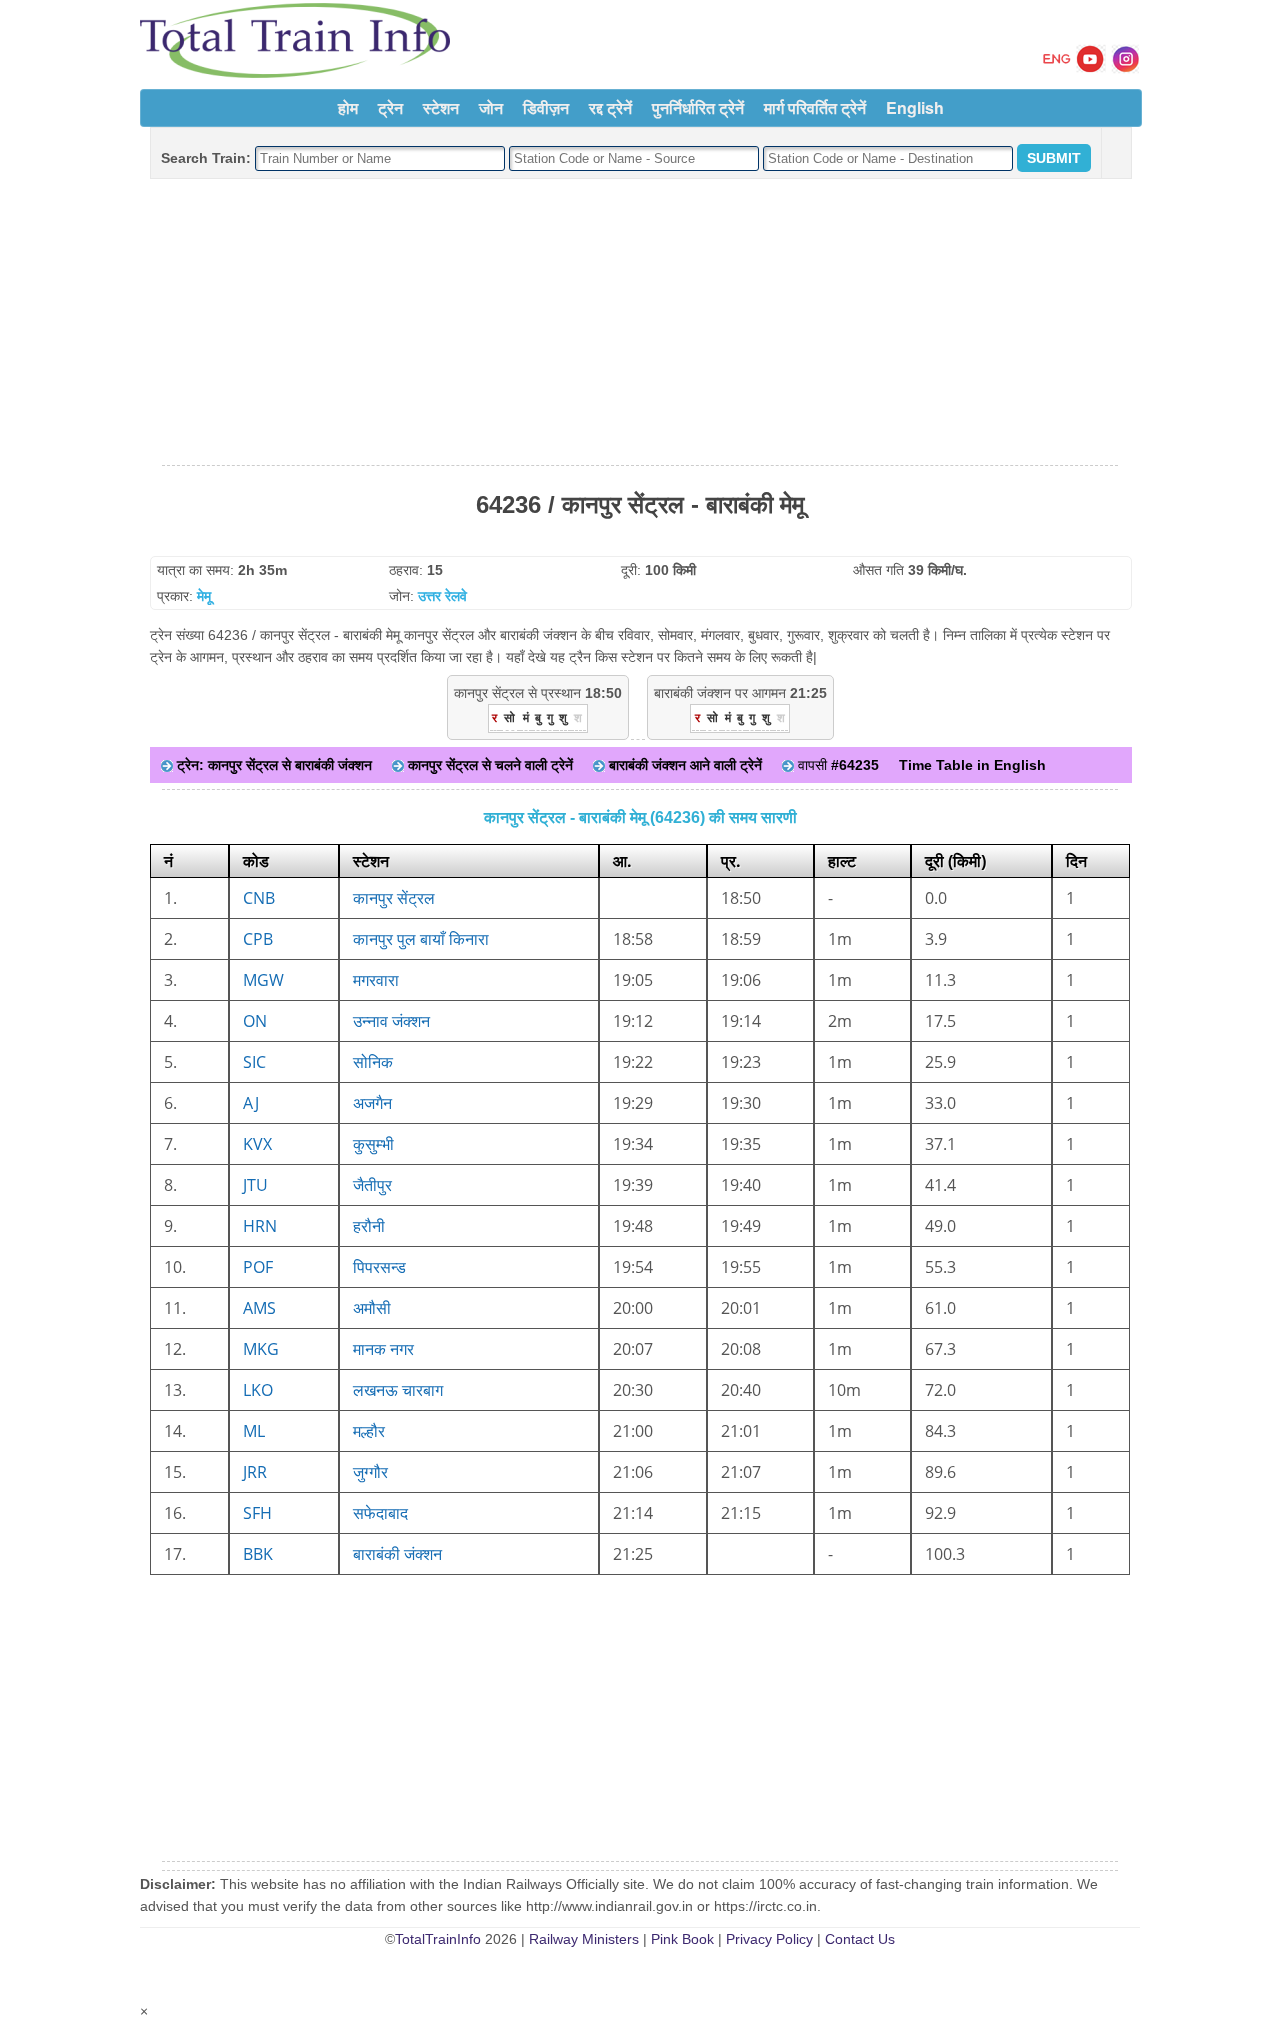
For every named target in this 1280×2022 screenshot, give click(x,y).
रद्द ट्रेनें (610, 107)
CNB (259, 898)
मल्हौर (369, 1431)
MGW (263, 980)
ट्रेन (390, 107)
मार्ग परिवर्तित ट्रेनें (815, 107)
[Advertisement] (640, 323)
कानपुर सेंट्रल (394, 898)
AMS (259, 1308)
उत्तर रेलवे (442, 596)
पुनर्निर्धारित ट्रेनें (698, 107)
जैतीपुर (372, 1185)
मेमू (204, 596)
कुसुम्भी (373, 1144)
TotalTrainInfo (438, 1939)
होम (348, 107)
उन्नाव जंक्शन (391, 1021)
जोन (491, 107)
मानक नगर (383, 1349)
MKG (261, 1349)
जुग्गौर (370, 1472)
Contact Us (860, 1939)
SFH (257, 1513)
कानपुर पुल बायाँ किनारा (421, 939)
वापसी (836, 765)
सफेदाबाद (380, 1513)
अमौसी (372, 1308)
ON (255, 1021)
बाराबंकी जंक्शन (397, 1554)
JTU (255, 1185)
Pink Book (682, 1939)
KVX (257, 1144)
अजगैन (372, 1103)
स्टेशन (441, 107)
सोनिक (373, 1062)
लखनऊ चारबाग (398, 1390)
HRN (260, 1226)
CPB (258, 939)
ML (254, 1431)
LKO (258, 1390)
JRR (255, 1472)
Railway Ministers (584, 1939)
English (915, 107)
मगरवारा (376, 980)
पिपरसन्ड (379, 1267)
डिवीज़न (546, 107)
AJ (251, 1103)
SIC (254, 1062)
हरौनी (369, 1226)
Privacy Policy (769, 1939)
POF (258, 1267)
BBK (258, 1554)
